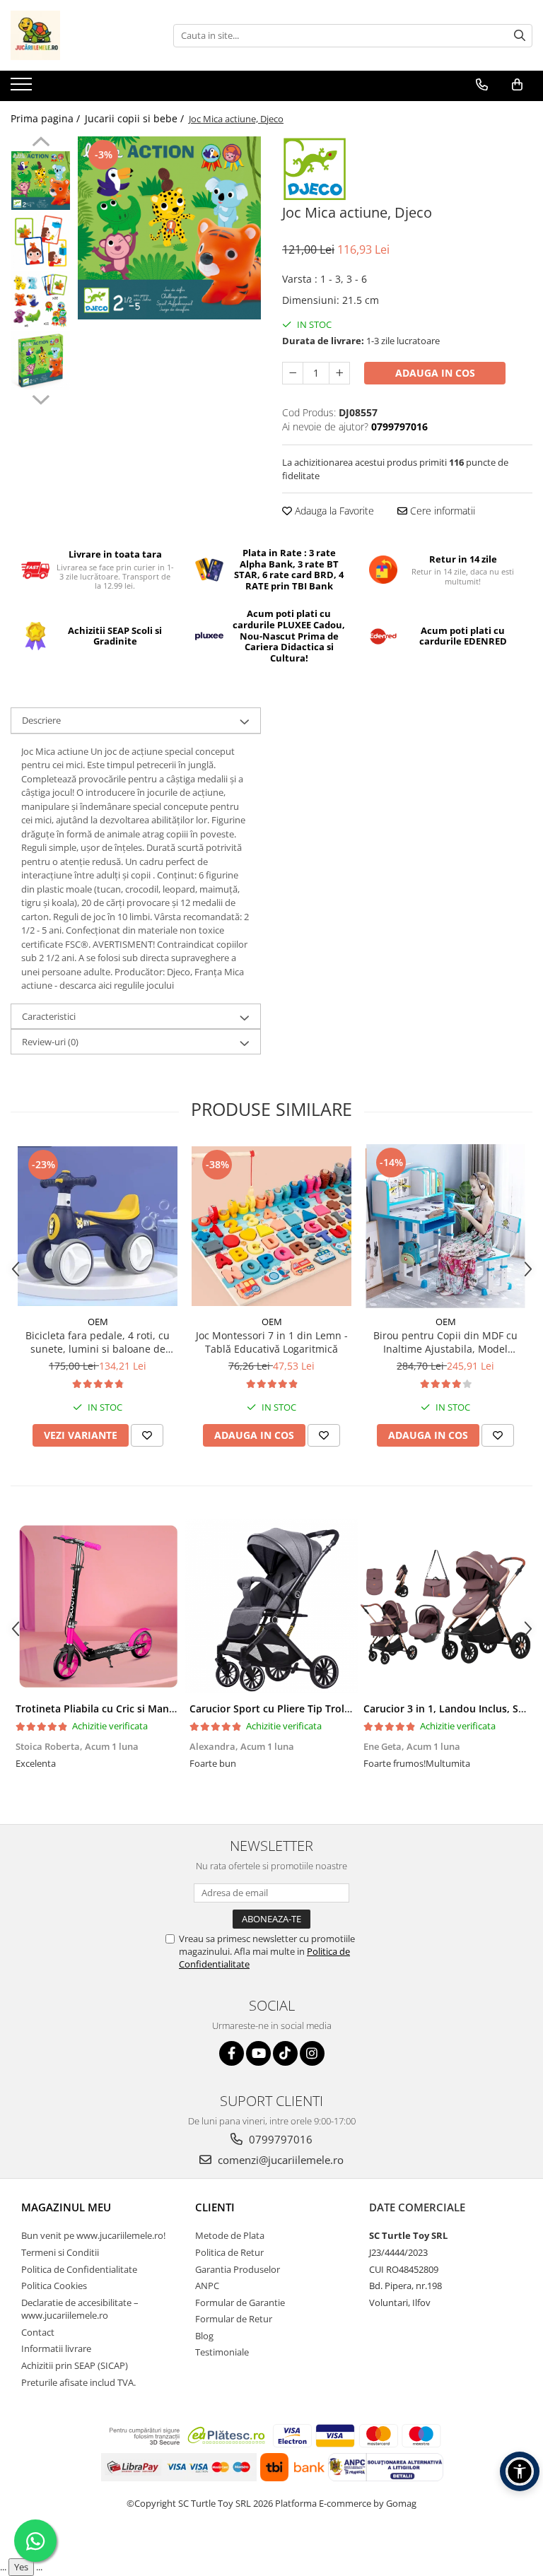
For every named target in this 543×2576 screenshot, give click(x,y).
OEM (98, 1322)
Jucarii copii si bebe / (136, 118)
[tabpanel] (169, 228)
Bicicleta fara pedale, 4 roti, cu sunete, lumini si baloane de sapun (98, 1342)
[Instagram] (312, 2053)
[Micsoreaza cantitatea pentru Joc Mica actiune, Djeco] (293, 373)
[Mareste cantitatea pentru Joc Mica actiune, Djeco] (339, 373)
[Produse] (23, 88)
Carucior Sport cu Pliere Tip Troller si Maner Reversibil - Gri (332, 1708)
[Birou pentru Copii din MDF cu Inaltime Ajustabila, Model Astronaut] (445, 1226)
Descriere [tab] (41, 720)
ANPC (207, 2286)
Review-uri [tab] (50, 1042)
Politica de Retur (229, 2252)
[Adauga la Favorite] (147, 1435)
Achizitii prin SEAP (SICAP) (75, 2365)
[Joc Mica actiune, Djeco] (169, 228)
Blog (204, 2336)
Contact (38, 2332)
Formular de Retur (234, 2319)
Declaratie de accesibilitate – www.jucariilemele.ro (80, 2309)
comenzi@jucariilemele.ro (279, 2160)
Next (41, 398)
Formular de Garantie (240, 2302)
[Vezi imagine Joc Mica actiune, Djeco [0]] (41, 181)
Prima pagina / (47, 118)
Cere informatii (441, 511)
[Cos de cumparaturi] (517, 85)
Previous (41, 143)
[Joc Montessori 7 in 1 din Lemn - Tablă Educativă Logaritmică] (271, 1226)
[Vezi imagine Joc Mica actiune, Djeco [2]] (41, 301)
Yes (21, 2567)
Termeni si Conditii (60, 2252)
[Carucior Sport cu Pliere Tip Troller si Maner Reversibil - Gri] (271, 1606)
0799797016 (279, 2139)
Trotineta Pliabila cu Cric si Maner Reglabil (118, 1708)
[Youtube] (258, 2053)
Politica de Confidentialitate (79, 2269)
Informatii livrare (56, 2348)
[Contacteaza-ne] (482, 85)
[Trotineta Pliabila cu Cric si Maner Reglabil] (98, 1606)
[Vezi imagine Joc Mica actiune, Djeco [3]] (41, 361)
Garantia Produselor (238, 2269)
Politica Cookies (54, 2286)
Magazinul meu (66, 2207)
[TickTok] (285, 2053)
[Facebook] (232, 2053)
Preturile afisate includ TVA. (78, 2382)
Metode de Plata (230, 2235)
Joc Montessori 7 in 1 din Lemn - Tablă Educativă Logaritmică (272, 1342)
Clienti (215, 2207)
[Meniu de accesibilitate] (520, 2471)
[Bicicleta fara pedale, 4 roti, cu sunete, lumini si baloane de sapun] (98, 1226)
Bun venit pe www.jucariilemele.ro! (93, 2235)
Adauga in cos (435, 373)
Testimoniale (222, 2352)
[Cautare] (520, 36)
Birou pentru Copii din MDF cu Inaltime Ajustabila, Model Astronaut (445, 1342)
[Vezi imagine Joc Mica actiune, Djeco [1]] (41, 241)
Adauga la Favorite (333, 511)
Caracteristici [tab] (49, 1016)
